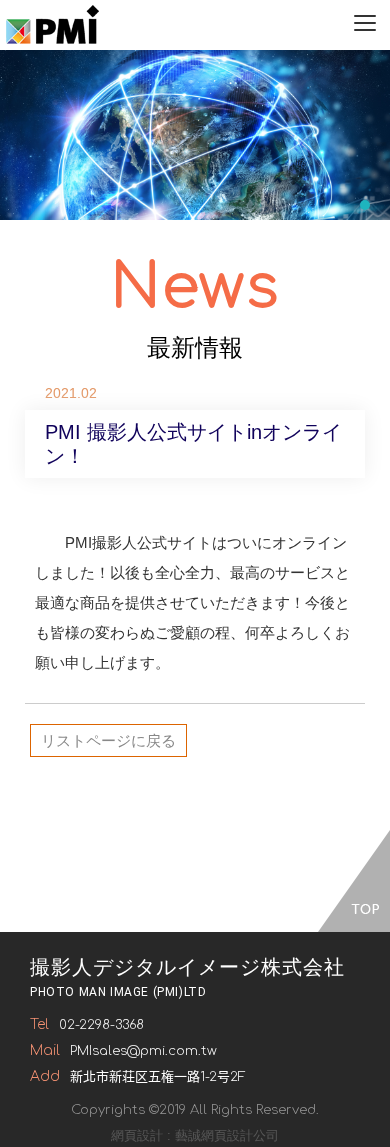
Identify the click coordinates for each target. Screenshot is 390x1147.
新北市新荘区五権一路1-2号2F (158, 1077)
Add (45, 1076)
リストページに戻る (108, 740)
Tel (39, 1024)
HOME (52, 25)
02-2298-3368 (101, 1025)
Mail (45, 1050)
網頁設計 (137, 1135)
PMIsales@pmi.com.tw (143, 1051)
